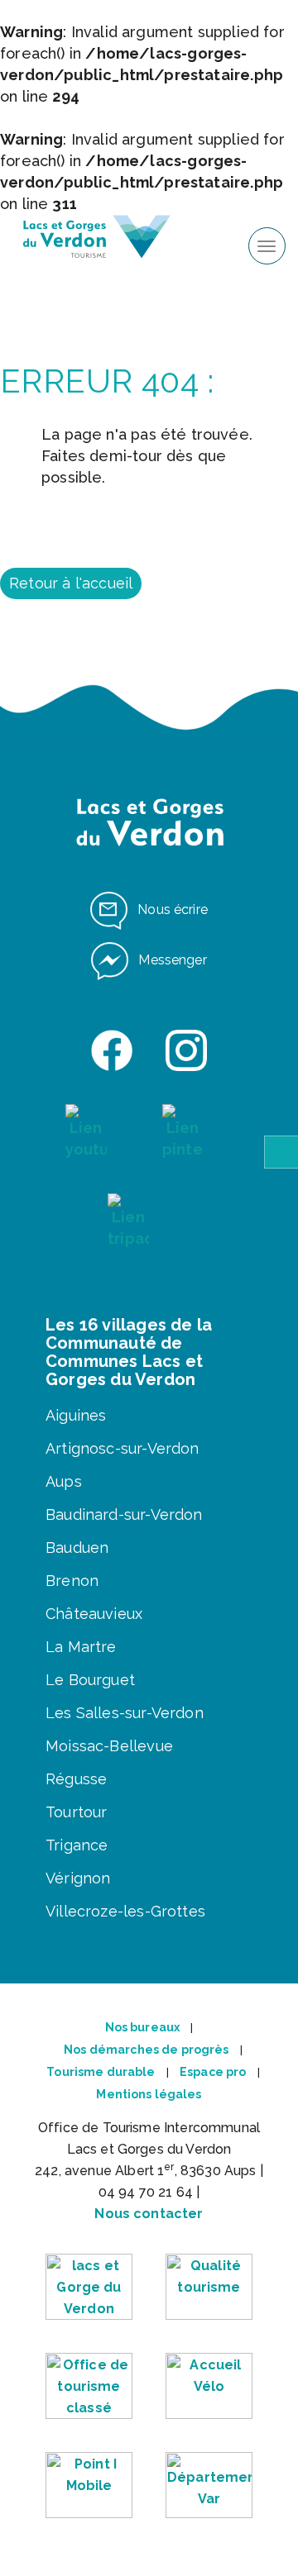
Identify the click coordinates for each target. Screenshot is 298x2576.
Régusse (76, 1779)
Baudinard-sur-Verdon (124, 1514)
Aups (64, 1481)
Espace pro (213, 2072)
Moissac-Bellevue (109, 1746)
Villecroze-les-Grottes (125, 1911)
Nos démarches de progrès (146, 2050)
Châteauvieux (94, 1614)
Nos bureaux (143, 2027)
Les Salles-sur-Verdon (125, 1713)
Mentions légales (149, 2094)
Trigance (77, 1845)
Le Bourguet (90, 1680)
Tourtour (76, 1812)
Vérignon (78, 1878)
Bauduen (77, 1548)
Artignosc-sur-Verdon (123, 1448)
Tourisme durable (101, 2072)
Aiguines (76, 1415)
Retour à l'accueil (71, 583)
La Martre (81, 1647)
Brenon (72, 1581)
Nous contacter (149, 2214)
